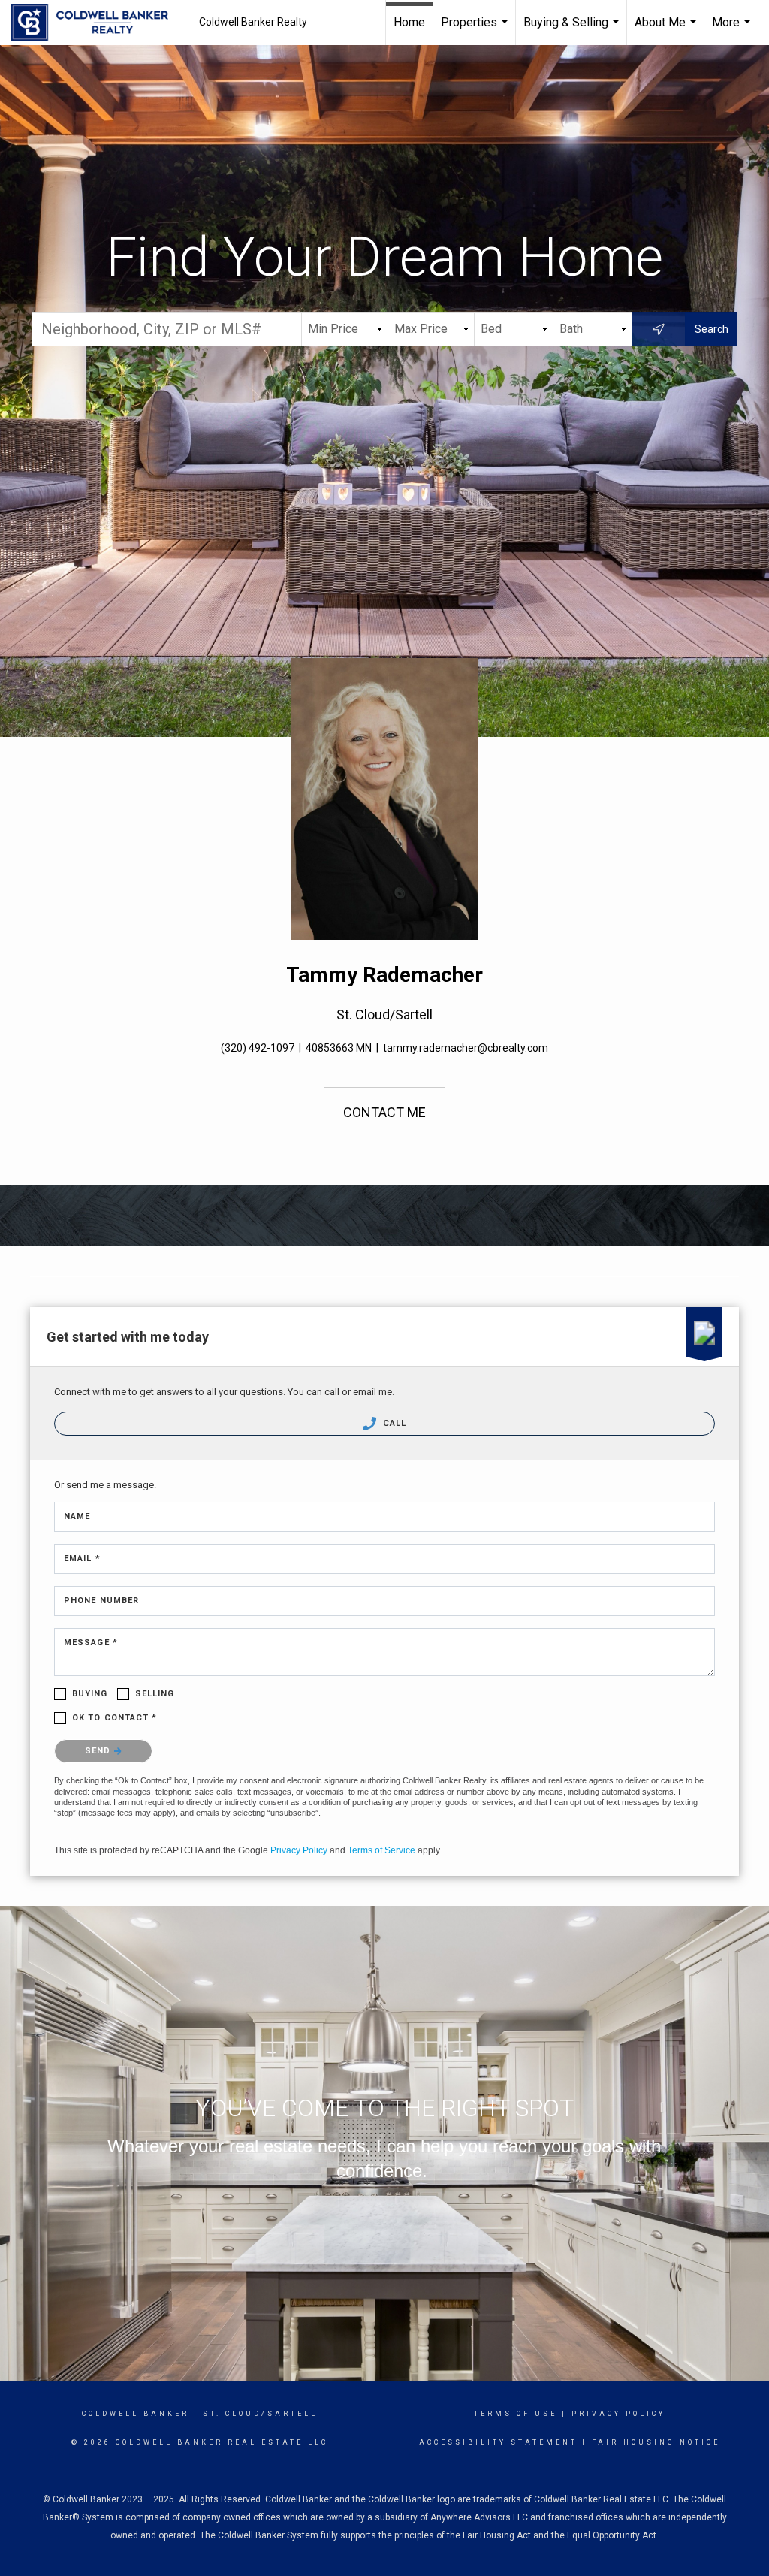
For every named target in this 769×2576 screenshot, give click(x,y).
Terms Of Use (516, 2414)
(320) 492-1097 (258, 1048)
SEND (100, 1751)
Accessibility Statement (498, 2442)
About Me (667, 30)
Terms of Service (381, 1850)
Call (394, 1423)
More (733, 30)
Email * (82, 1558)
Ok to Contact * (115, 1718)
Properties (476, 30)
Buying (90, 1694)
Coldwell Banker (136, 2414)
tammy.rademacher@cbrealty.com (466, 1048)
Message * (91, 1643)
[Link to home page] (97, 23)
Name (77, 1516)
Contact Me (384, 1112)
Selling (155, 1694)
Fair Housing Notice (656, 2442)
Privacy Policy (299, 1850)
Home (409, 22)
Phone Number (101, 1601)
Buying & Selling (573, 30)
